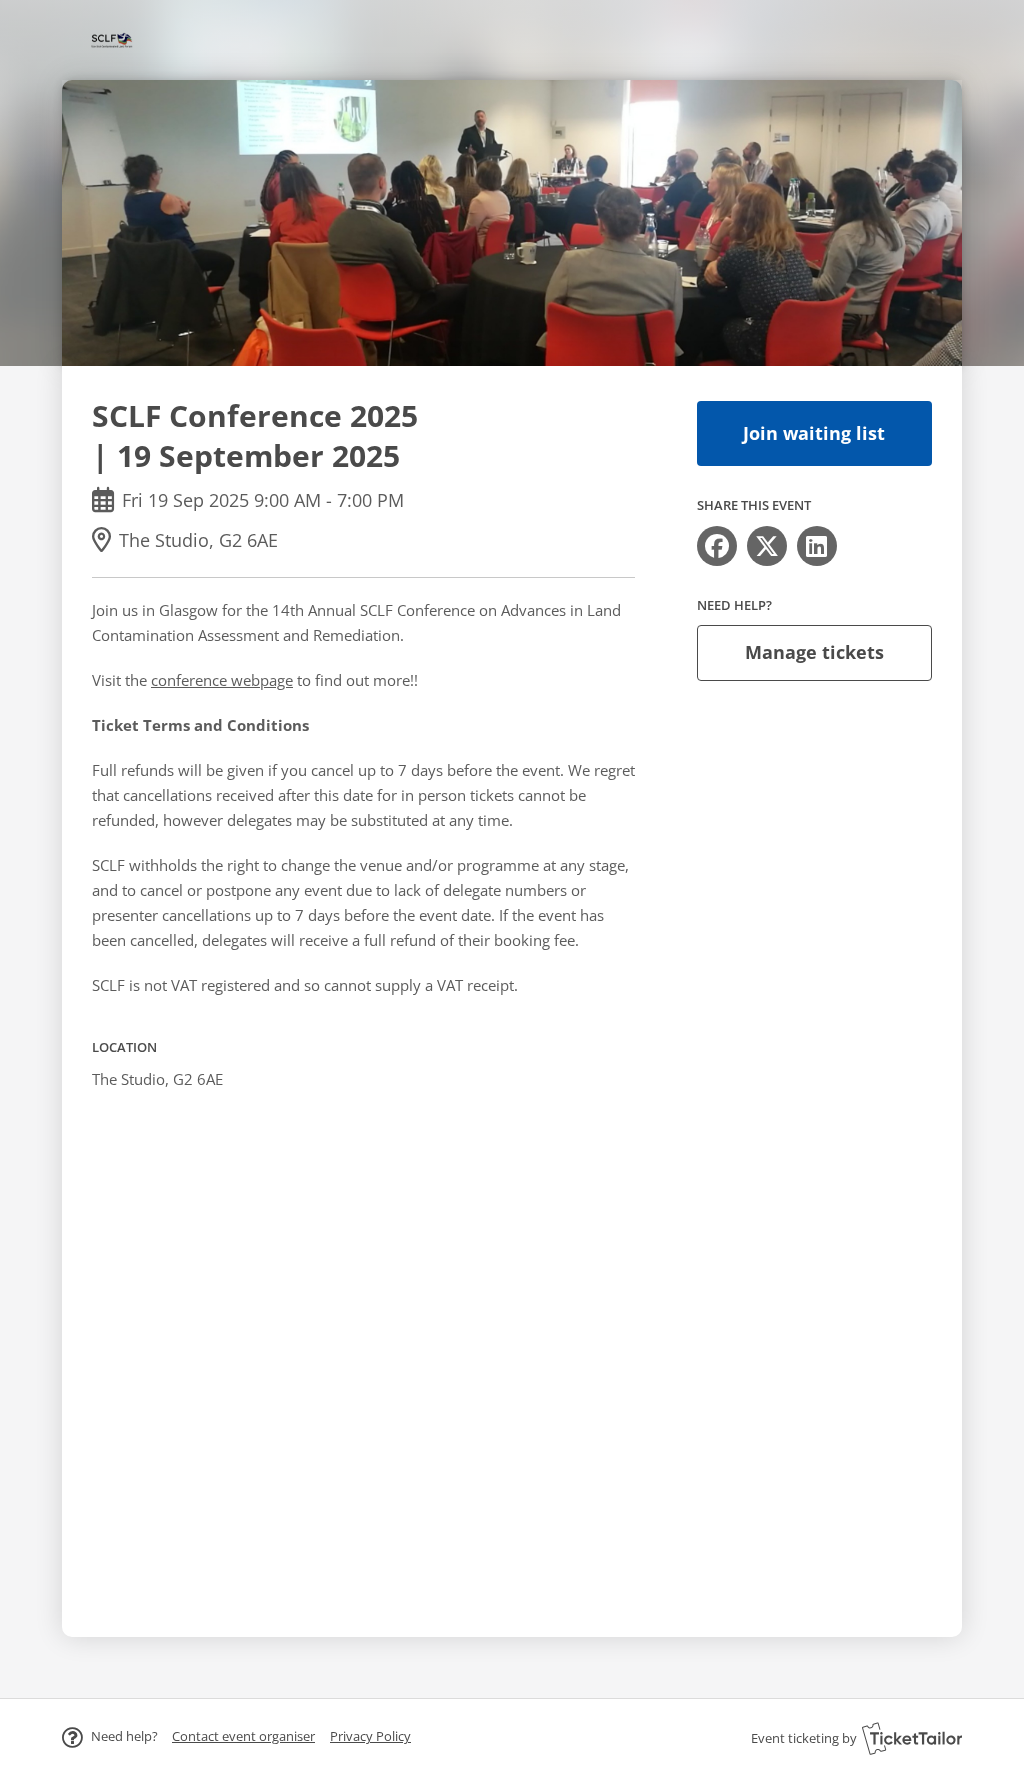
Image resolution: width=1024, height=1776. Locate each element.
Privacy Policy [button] (370, 1736)
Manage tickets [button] (814, 652)
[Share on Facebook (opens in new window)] (717, 546)
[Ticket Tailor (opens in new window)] (912, 1738)
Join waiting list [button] (814, 433)
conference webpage (222, 680)
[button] (243, 1736)
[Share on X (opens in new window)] (767, 546)
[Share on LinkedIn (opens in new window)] (817, 546)
